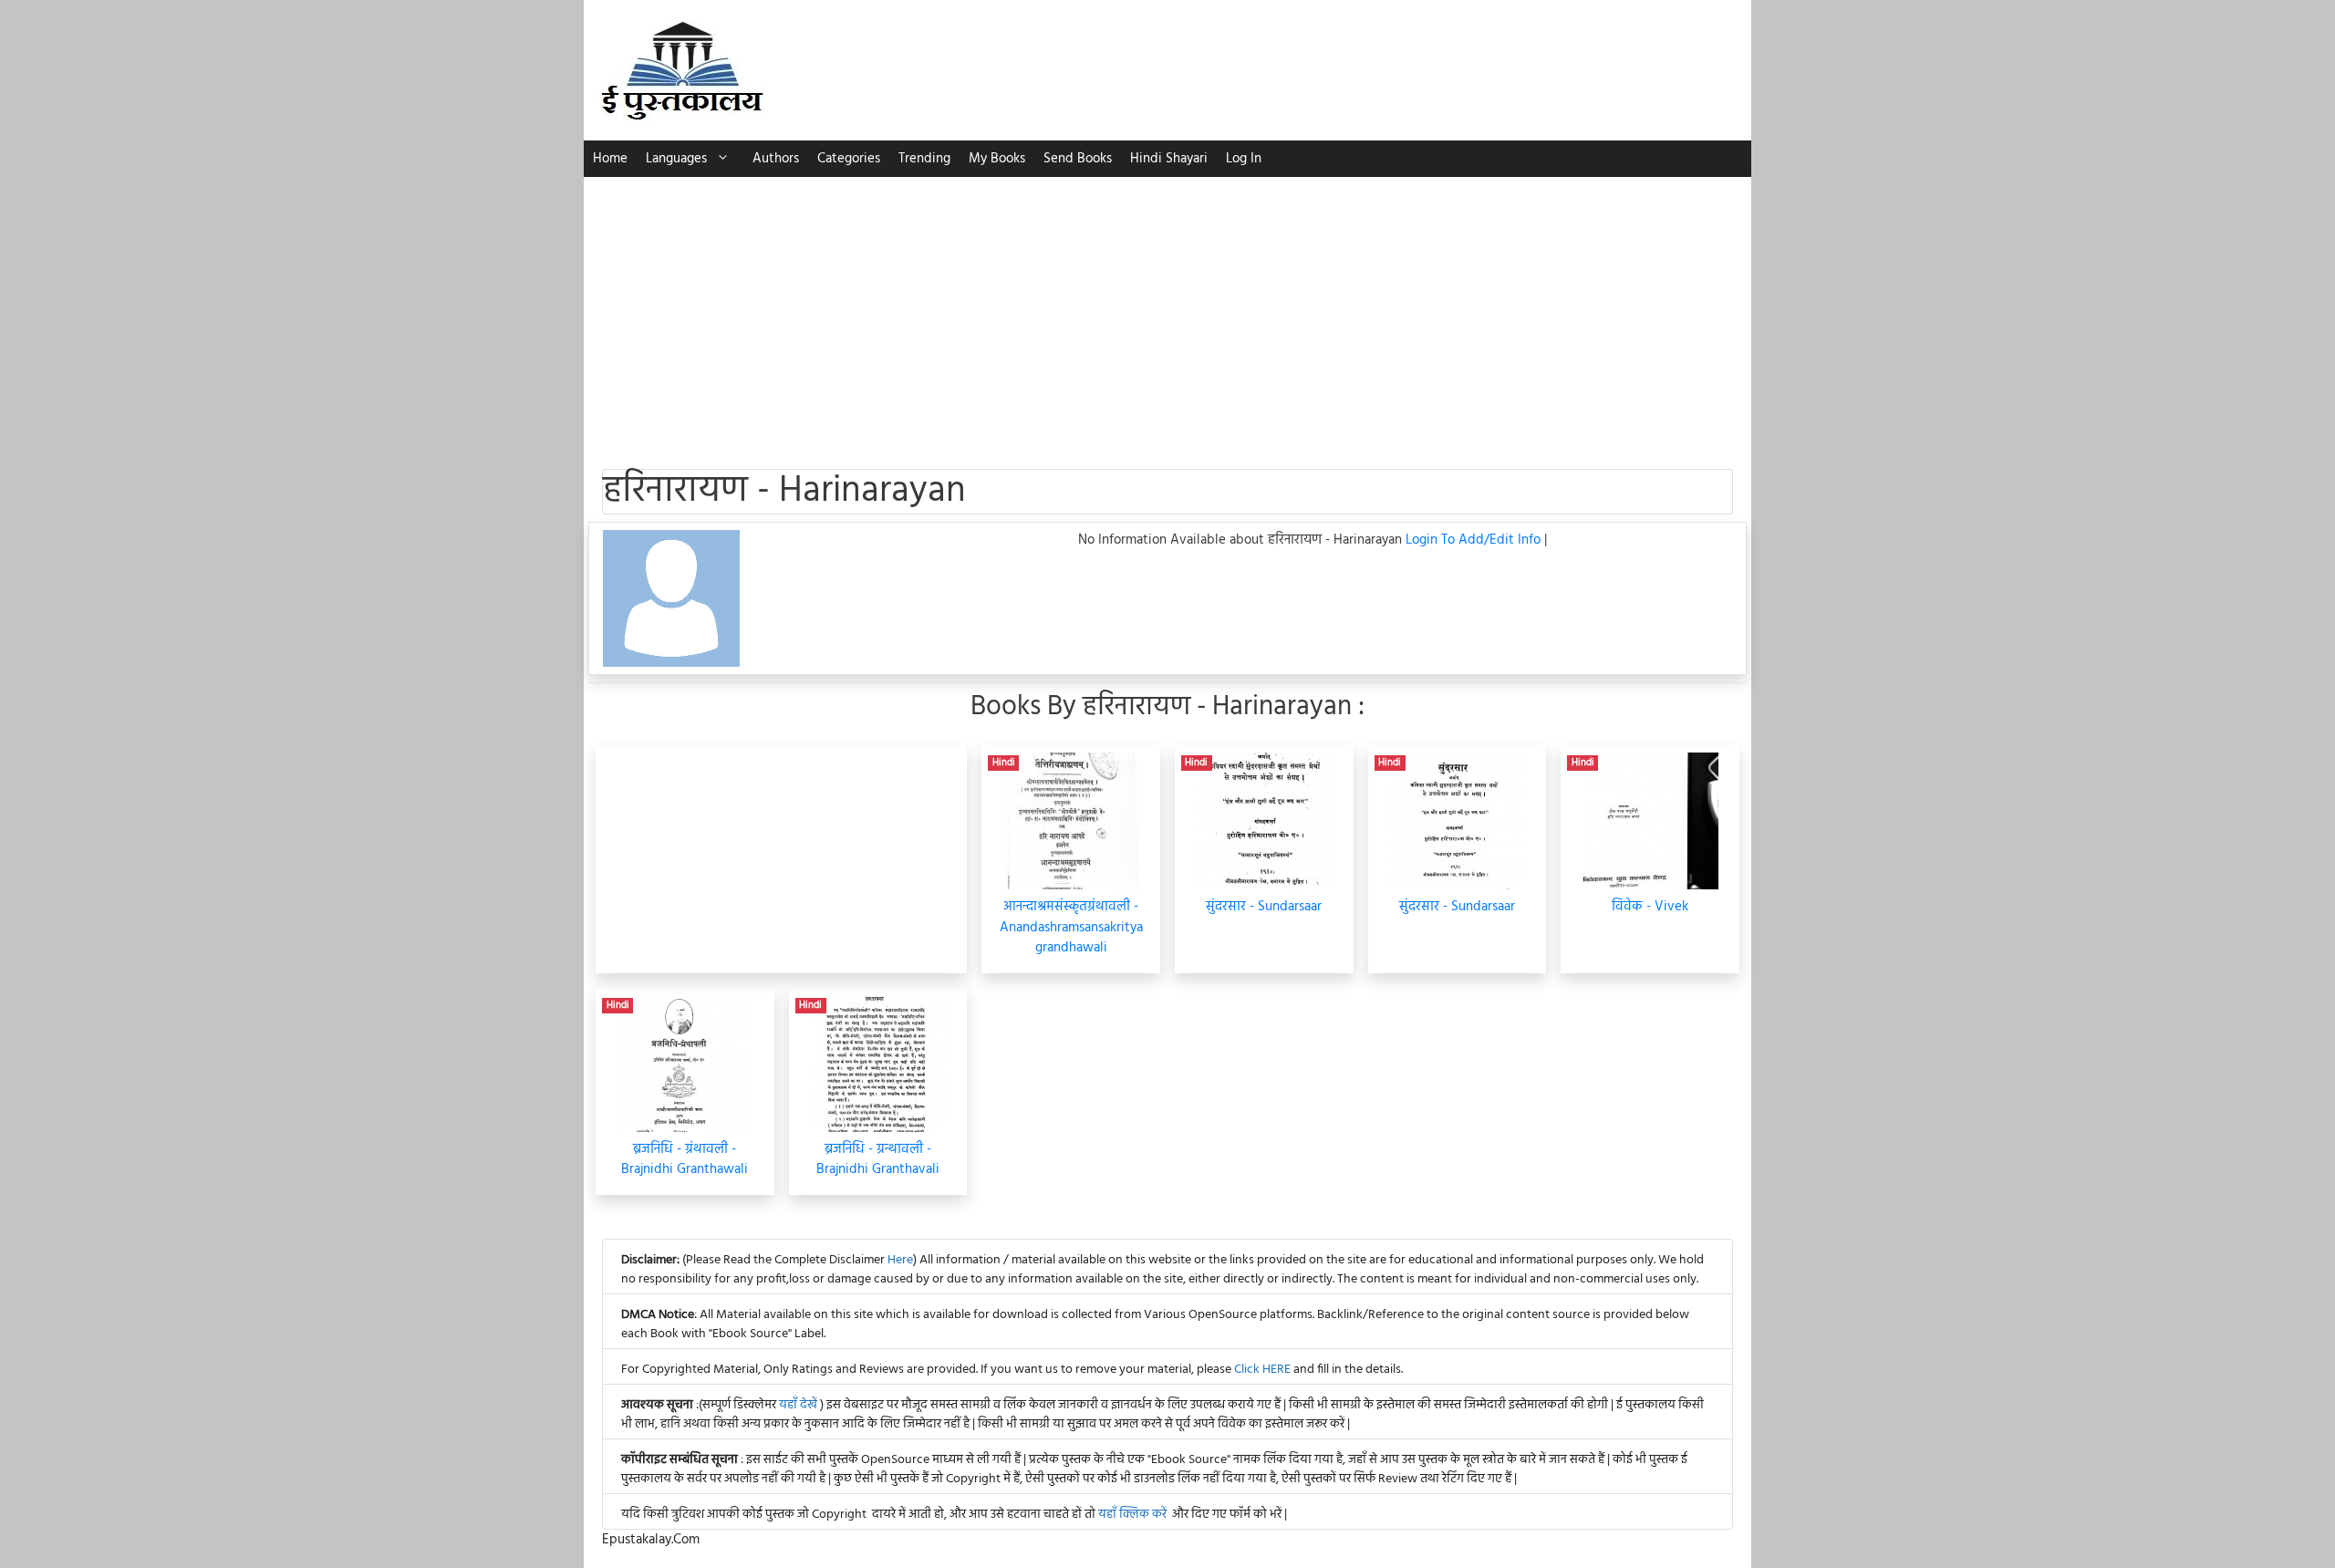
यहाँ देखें (799, 1405)
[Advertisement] (1167, 314)
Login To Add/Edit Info (1475, 540)
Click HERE (1262, 1370)
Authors (776, 159)
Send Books (1078, 159)
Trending (924, 159)
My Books (997, 159)
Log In (1244, 159)
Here (900, 1260)
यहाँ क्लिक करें (1132, 1515)
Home (610, 159)
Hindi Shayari (1169, 159)
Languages (676, 159)
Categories (849, 159)
